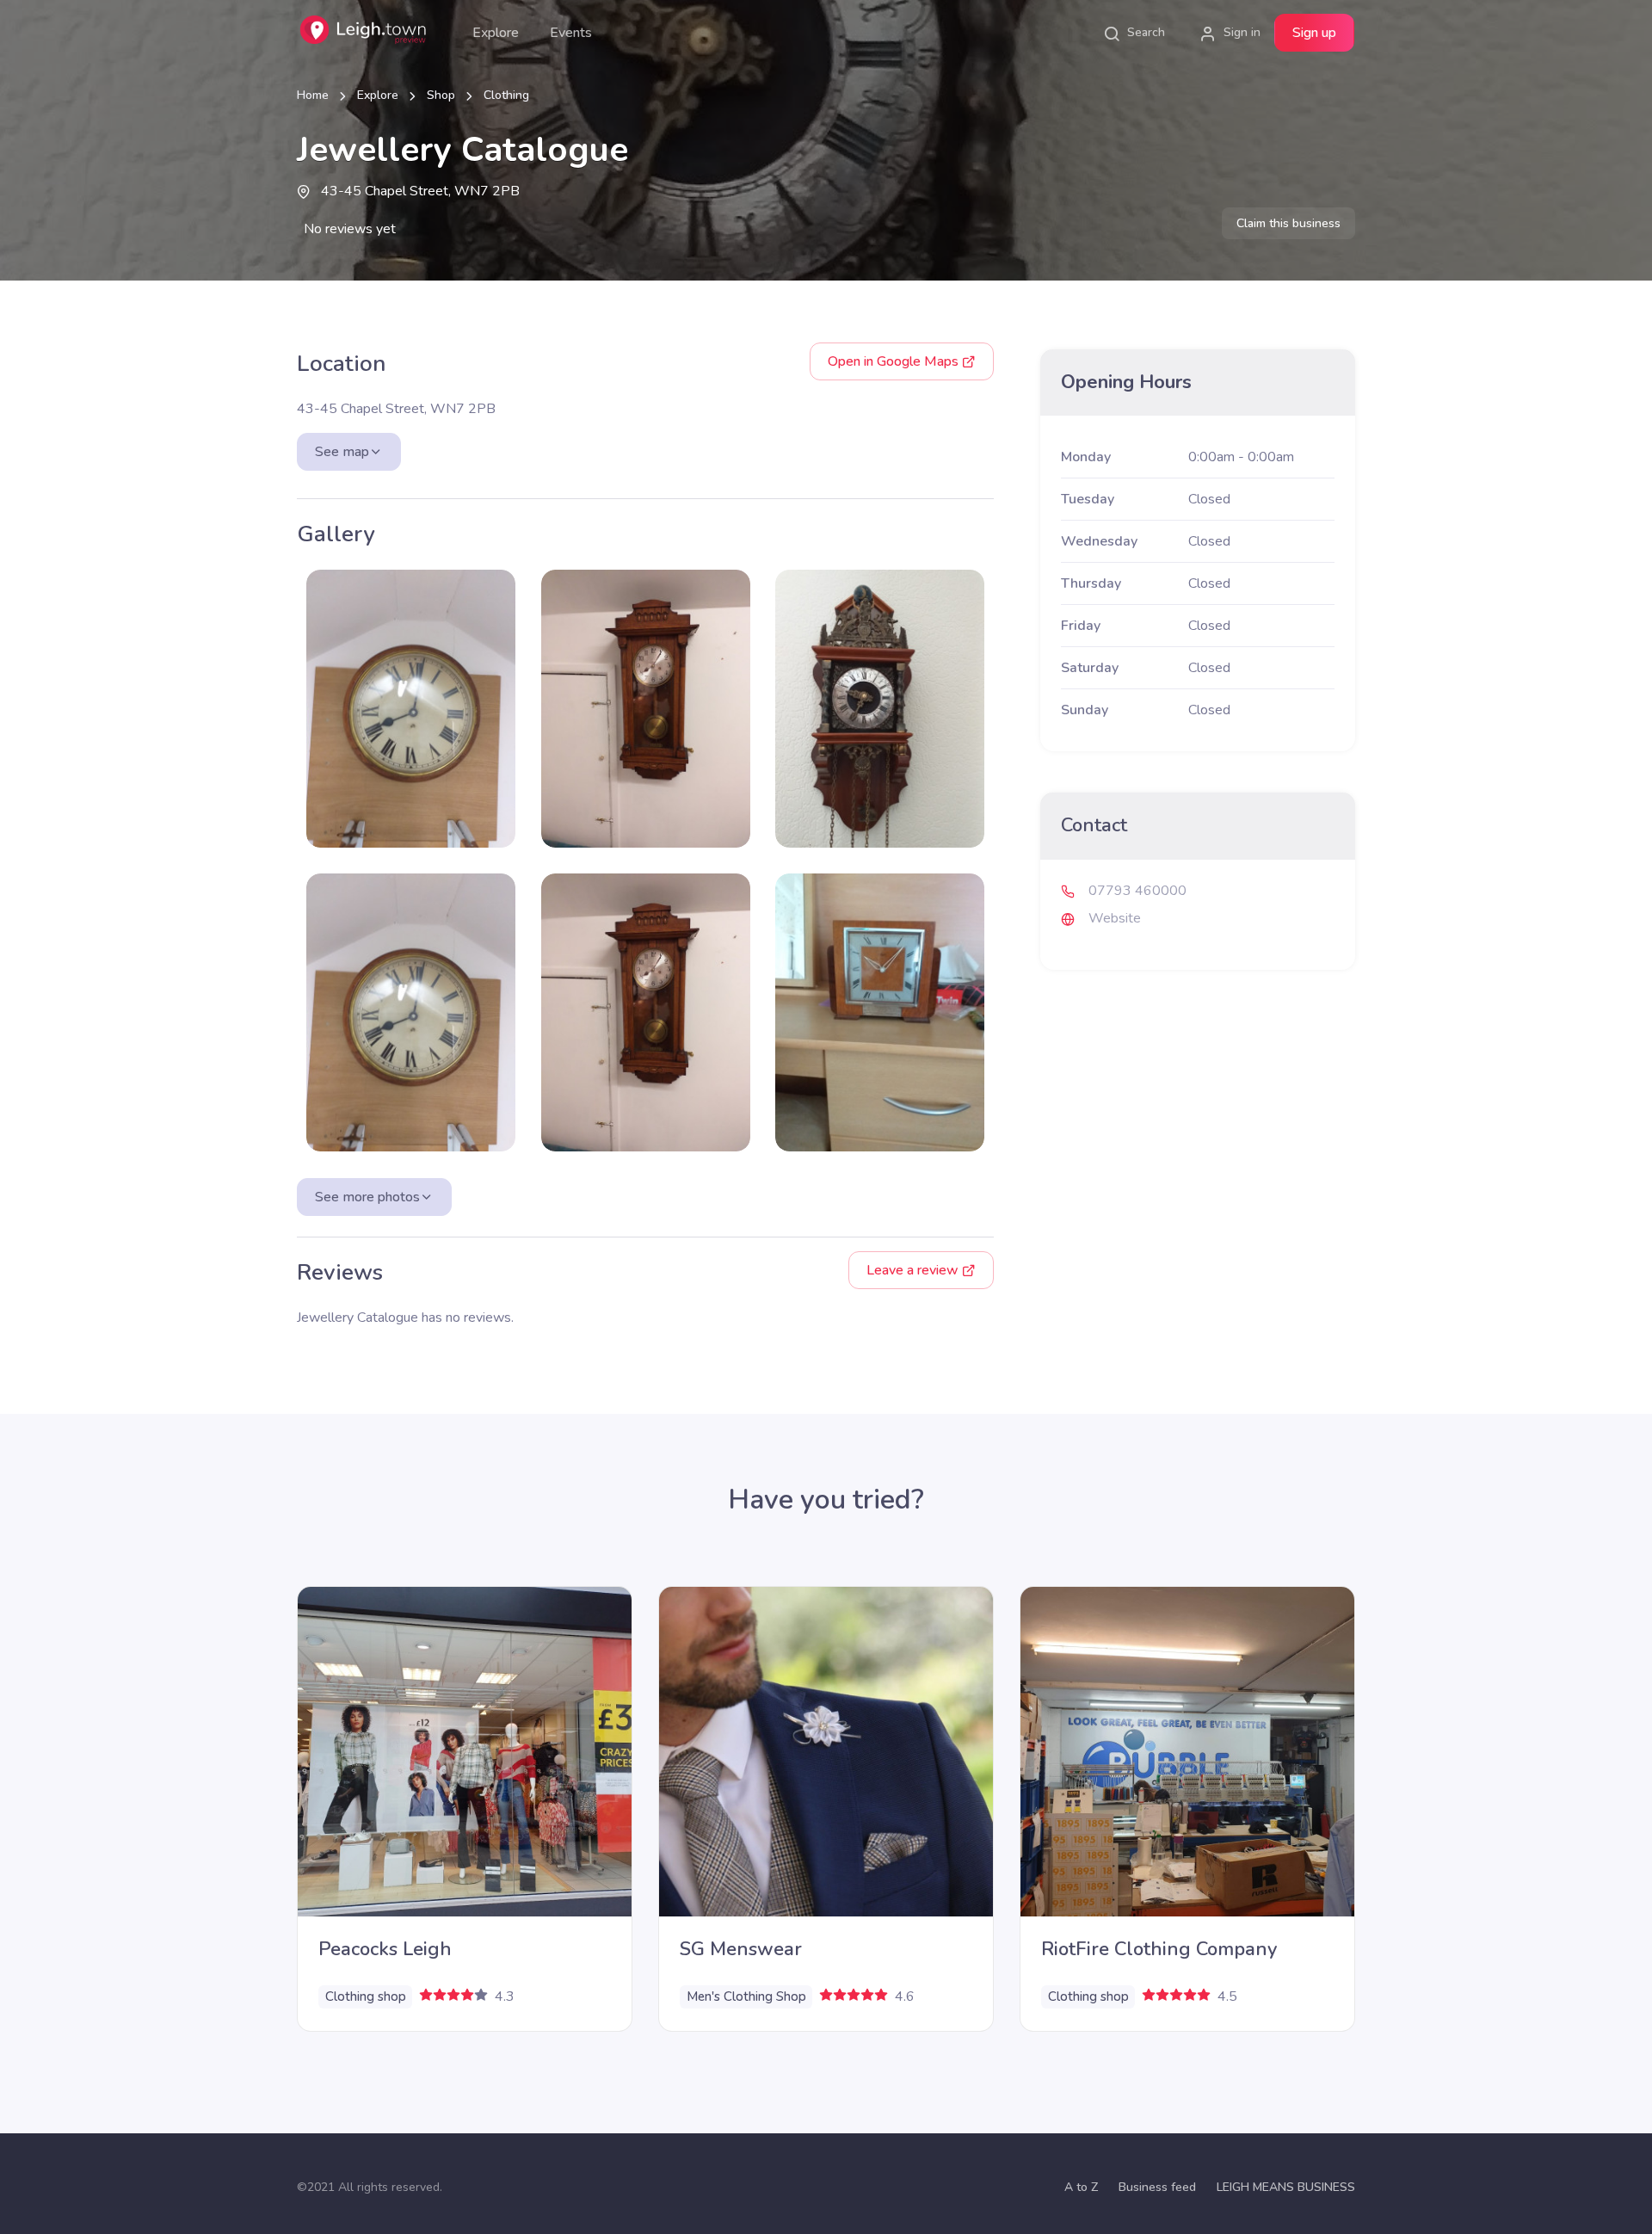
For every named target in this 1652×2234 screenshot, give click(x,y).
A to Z (1081, 2187)
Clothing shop (366, 1996)
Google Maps (895, 361)
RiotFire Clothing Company (1159, 1949)
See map (342, 452)
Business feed (1157, 2187)
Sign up (1314, 33)
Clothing (506, 95)
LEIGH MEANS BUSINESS (1286, 2187)
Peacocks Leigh (385, 1949)
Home (313, 95)
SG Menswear (741, 1949)
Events (571, 33)
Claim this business (1288, 223)
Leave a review (914, 1270)
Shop (441, 95)
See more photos (367, 1197)
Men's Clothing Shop (746, 1996)
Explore (496, 33)
